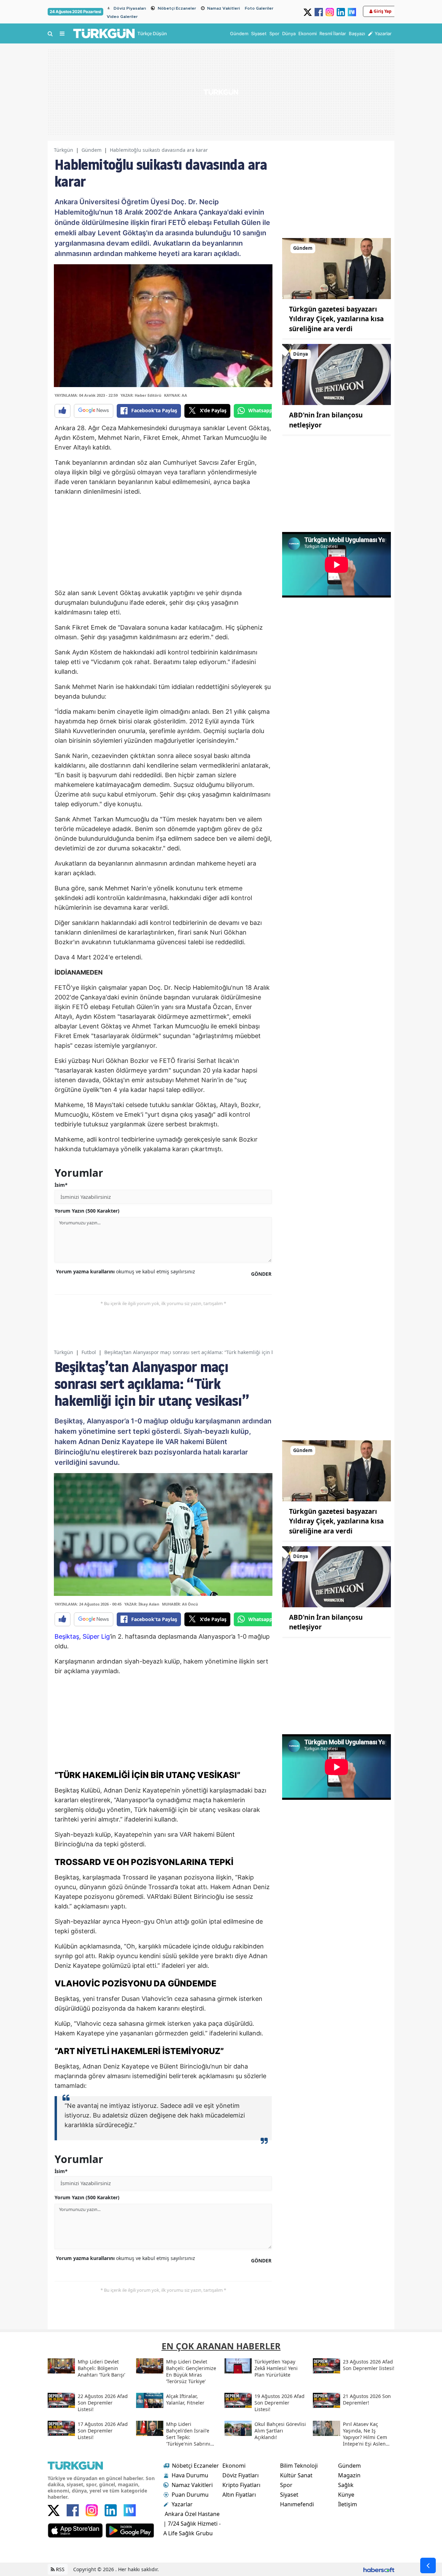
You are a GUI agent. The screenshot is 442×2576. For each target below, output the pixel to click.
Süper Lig (96, 1636)
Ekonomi (234, 2466)
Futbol (89, 1352)
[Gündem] (337, 268)
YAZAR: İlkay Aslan (142, 1604)
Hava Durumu (190, 2475)
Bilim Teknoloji (299, 2466)
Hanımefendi (297, 2504)
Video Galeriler (122, 17)
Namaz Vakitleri (224, 8)
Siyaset (289, 2495)
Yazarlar (182, 2504)
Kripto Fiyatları (241, 2485)
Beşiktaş (67, 1636)
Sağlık (346, 2485)
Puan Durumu (190, 2495)
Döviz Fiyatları (241, 2475)
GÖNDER (261, 1274)
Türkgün (64, 150)
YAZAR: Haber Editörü (141, 395)
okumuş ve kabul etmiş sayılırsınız (126, 1271)
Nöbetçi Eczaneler (177, 8)
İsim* (61, 1185)
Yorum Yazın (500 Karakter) (87, 1211)
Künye (346, 2495)
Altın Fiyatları (239, 2495)
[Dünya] (337, 374)
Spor (286, 2485)
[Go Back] (428, 2565)
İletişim (348, 2504)
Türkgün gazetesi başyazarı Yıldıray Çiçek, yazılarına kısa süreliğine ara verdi (336, 319)
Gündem (92, 150)
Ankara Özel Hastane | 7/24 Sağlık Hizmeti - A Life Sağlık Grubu (192, 2524)
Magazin (349, 2475)
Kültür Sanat (296, 2475)
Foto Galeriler (259, 8)
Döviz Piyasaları (130, 8)
